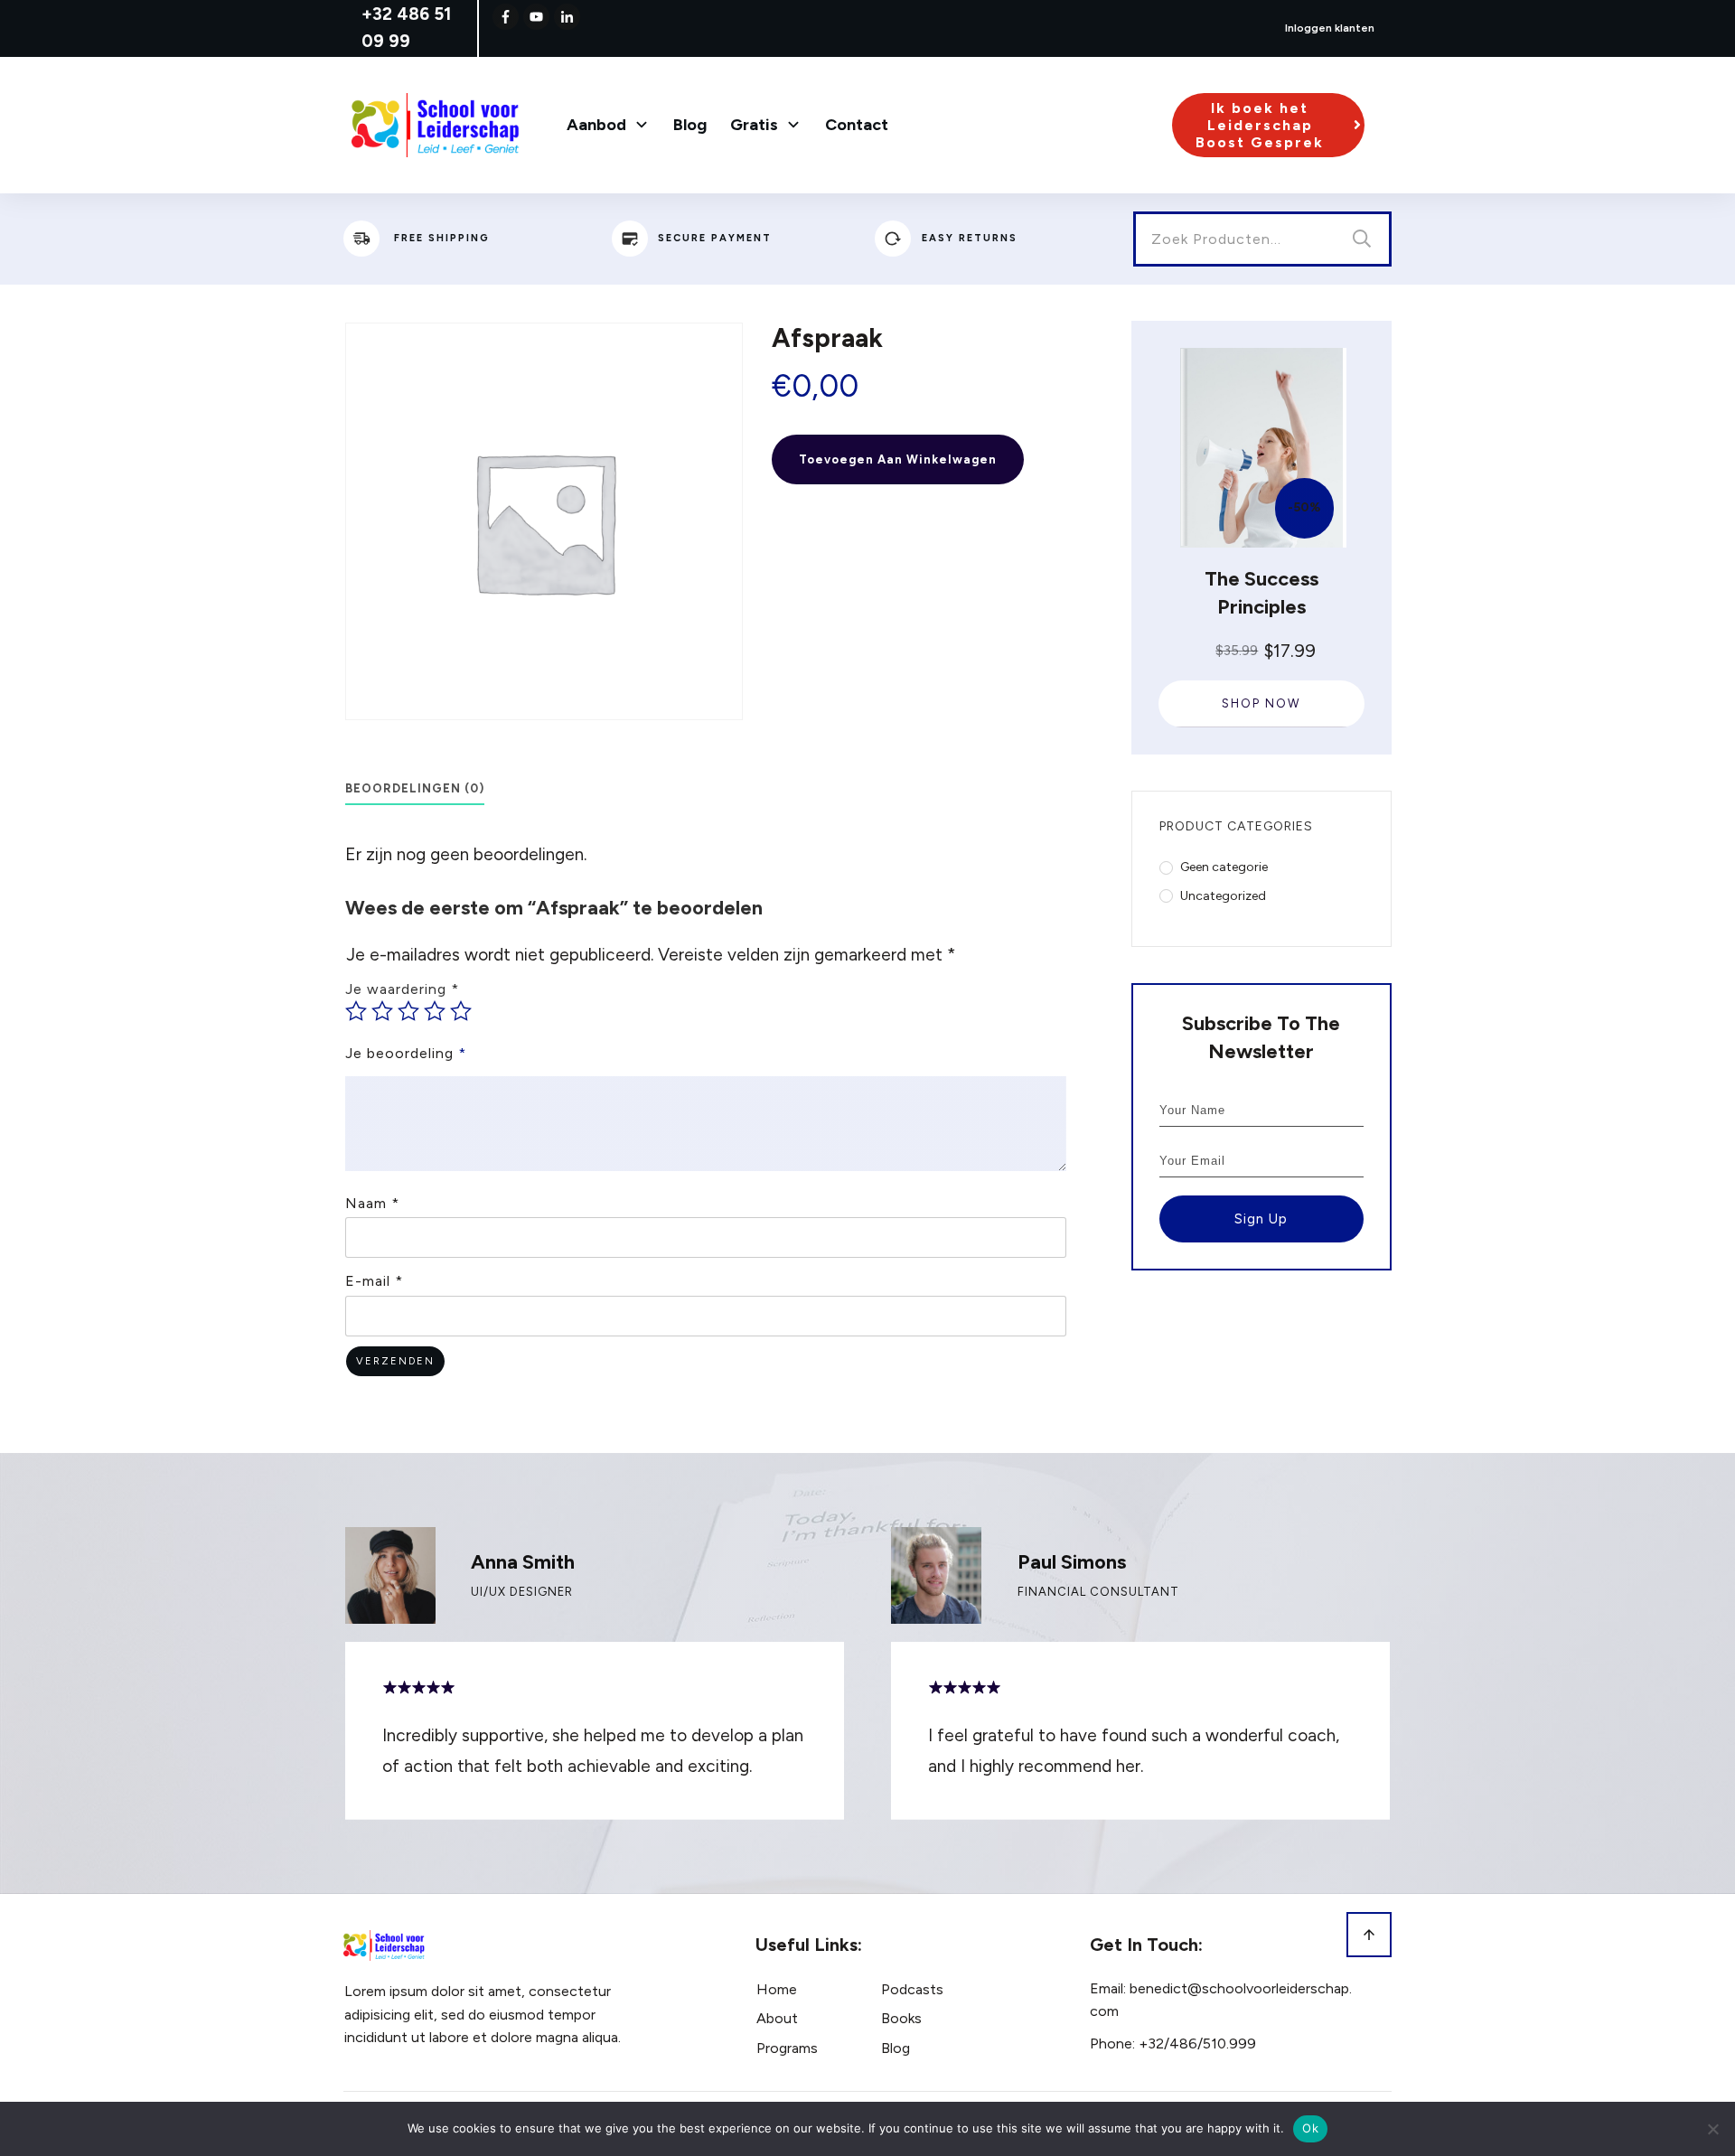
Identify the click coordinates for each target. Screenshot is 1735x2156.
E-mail (374, 1281)
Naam (372, 1203)
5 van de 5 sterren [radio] (461, 1011)
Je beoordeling (406, 1053)
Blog (896, 2048)
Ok (1310, 2128)
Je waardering (402, 989)
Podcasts (912, 1989)
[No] (1712, 2129)
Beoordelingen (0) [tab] (415, 788)
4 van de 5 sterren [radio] (435, 1011)
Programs (787, 2048)
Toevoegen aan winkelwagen (898, 459)
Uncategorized (1223, 896)
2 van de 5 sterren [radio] (382, 1011)
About (777, 2018)
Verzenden (395, 1361)
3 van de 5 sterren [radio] (408, 1011)
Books (901, 2018)
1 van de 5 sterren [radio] (356, 1011)
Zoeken (1362, 239)
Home (777, 1989)
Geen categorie (1224, 867)
